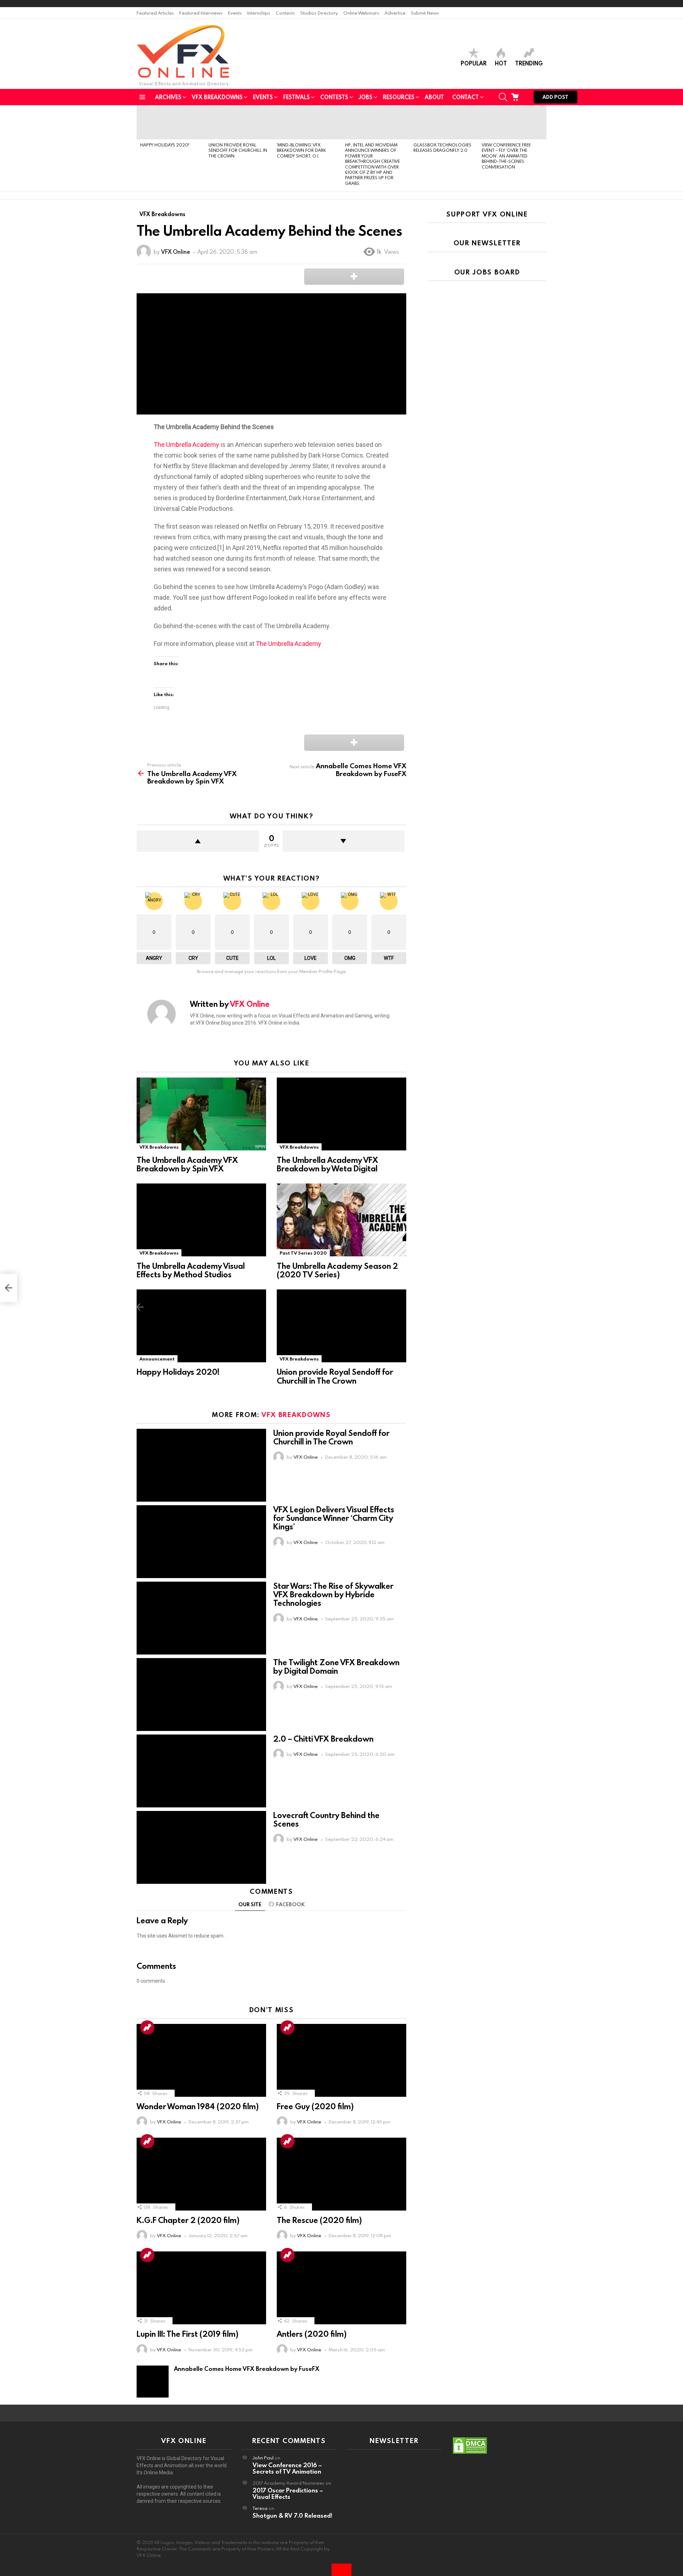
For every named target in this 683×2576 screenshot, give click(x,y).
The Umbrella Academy (186, 445)
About (434, 97)
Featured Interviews (201, 13)
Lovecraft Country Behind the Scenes (326, 1819)
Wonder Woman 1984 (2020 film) (198, 2106)
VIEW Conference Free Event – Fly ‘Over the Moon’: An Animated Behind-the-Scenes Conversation (506, 156)
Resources (399, 97)
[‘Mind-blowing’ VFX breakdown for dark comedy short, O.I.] (307, 122)
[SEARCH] (503, 97)
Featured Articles (155, 13)
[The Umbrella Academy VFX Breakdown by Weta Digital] (341, 1114)
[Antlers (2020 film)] (341, 2288)
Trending (529, 63)
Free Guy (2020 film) (315, 2106)
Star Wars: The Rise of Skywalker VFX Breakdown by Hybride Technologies (333, 1594)
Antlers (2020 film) (312, 2334)
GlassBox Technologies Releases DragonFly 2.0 (442, 147)
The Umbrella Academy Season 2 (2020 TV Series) (337, 1270)
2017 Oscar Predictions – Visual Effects (288, 2493)
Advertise (395, 13)
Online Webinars (361, 13)
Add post (555, 97)
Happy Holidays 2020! (165, 145)
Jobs (366, 97)
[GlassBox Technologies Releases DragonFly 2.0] (444, 122)
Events (235, 13)
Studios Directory (319, 13)
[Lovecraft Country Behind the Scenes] (201, 1847)
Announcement (157, 1359)
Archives (168, 97)
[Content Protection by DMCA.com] (470, 2453)
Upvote (198, 841)
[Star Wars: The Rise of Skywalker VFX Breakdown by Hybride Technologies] (201, 1618)
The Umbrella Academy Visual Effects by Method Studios (191, 1270)
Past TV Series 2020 (303, 1253)
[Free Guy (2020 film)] (341, 2060)
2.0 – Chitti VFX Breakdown (323, 1739)
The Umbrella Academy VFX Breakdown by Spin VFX (187, 1164)
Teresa (260, 2508)
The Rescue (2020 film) (319, 2220)
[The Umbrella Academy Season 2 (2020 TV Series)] (341, 1220)
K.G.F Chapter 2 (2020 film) (188, 2220)
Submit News (425, 13)
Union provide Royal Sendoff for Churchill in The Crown (238, 150)
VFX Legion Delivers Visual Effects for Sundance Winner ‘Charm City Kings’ (334, 1518)
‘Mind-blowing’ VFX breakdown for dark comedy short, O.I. (301, 150)
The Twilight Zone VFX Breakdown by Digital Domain (336, 1666)
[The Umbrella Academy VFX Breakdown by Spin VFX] (201, 1114)
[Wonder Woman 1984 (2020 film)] (201, 2060)
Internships (259, 13)
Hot (501, 63)
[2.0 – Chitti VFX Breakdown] (201, 1771)
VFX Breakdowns (217, 97)
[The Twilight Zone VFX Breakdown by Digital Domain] (201, 1695)
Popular (474, 63)
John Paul (263, 2458)
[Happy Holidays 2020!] (171, 122)
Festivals (297, 97)
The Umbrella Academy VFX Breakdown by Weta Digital (327, 1164)
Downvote (344, 841)
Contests (285, 13)
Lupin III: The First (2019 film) (187, 2334)
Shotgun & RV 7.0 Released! (292, 2515)
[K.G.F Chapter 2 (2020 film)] (201, 2174)
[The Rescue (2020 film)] (341, 2174)
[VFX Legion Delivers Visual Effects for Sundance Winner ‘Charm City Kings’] (201, 1542)
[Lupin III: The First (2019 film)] (201, 2288)
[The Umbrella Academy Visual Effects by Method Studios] (201, 1220)
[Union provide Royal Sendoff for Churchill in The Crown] (239, 122)
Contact (465, 97)
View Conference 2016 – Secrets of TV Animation (287, 2468)
